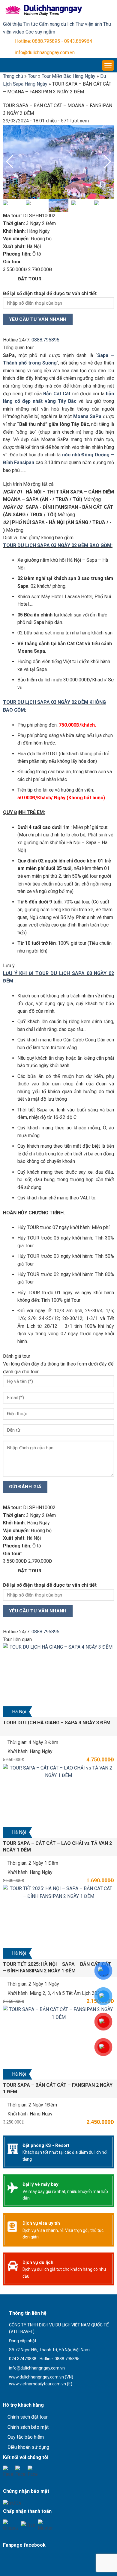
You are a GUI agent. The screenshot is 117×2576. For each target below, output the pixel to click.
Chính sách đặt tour (28, 2417)
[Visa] (28, 2525)
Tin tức (31, 24)
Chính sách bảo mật (28, 2427)
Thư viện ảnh (89, 24)
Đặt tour (30, 279)
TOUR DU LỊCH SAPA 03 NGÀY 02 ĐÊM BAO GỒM (57, 545)
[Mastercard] (45, 2525)
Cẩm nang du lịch (57, 24)
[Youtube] (21, 2471)
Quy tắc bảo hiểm (26, 2437)
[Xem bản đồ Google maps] (34, 2394)
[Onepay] (11, 2525)
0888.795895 (45, 340)
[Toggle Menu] (108, 65)
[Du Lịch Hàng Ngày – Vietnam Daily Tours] (43, 10)
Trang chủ (13, 76)
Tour (32, 76)
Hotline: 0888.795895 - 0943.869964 (54, 41)
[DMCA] (12, 2503)
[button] (107, 162)
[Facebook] (8, 2471)
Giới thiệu (13, 24)
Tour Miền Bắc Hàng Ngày (69, 76)
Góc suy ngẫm (40, 32)
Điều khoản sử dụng (28, 2447)
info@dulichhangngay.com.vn (45, 53)
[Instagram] (33, 2471)
